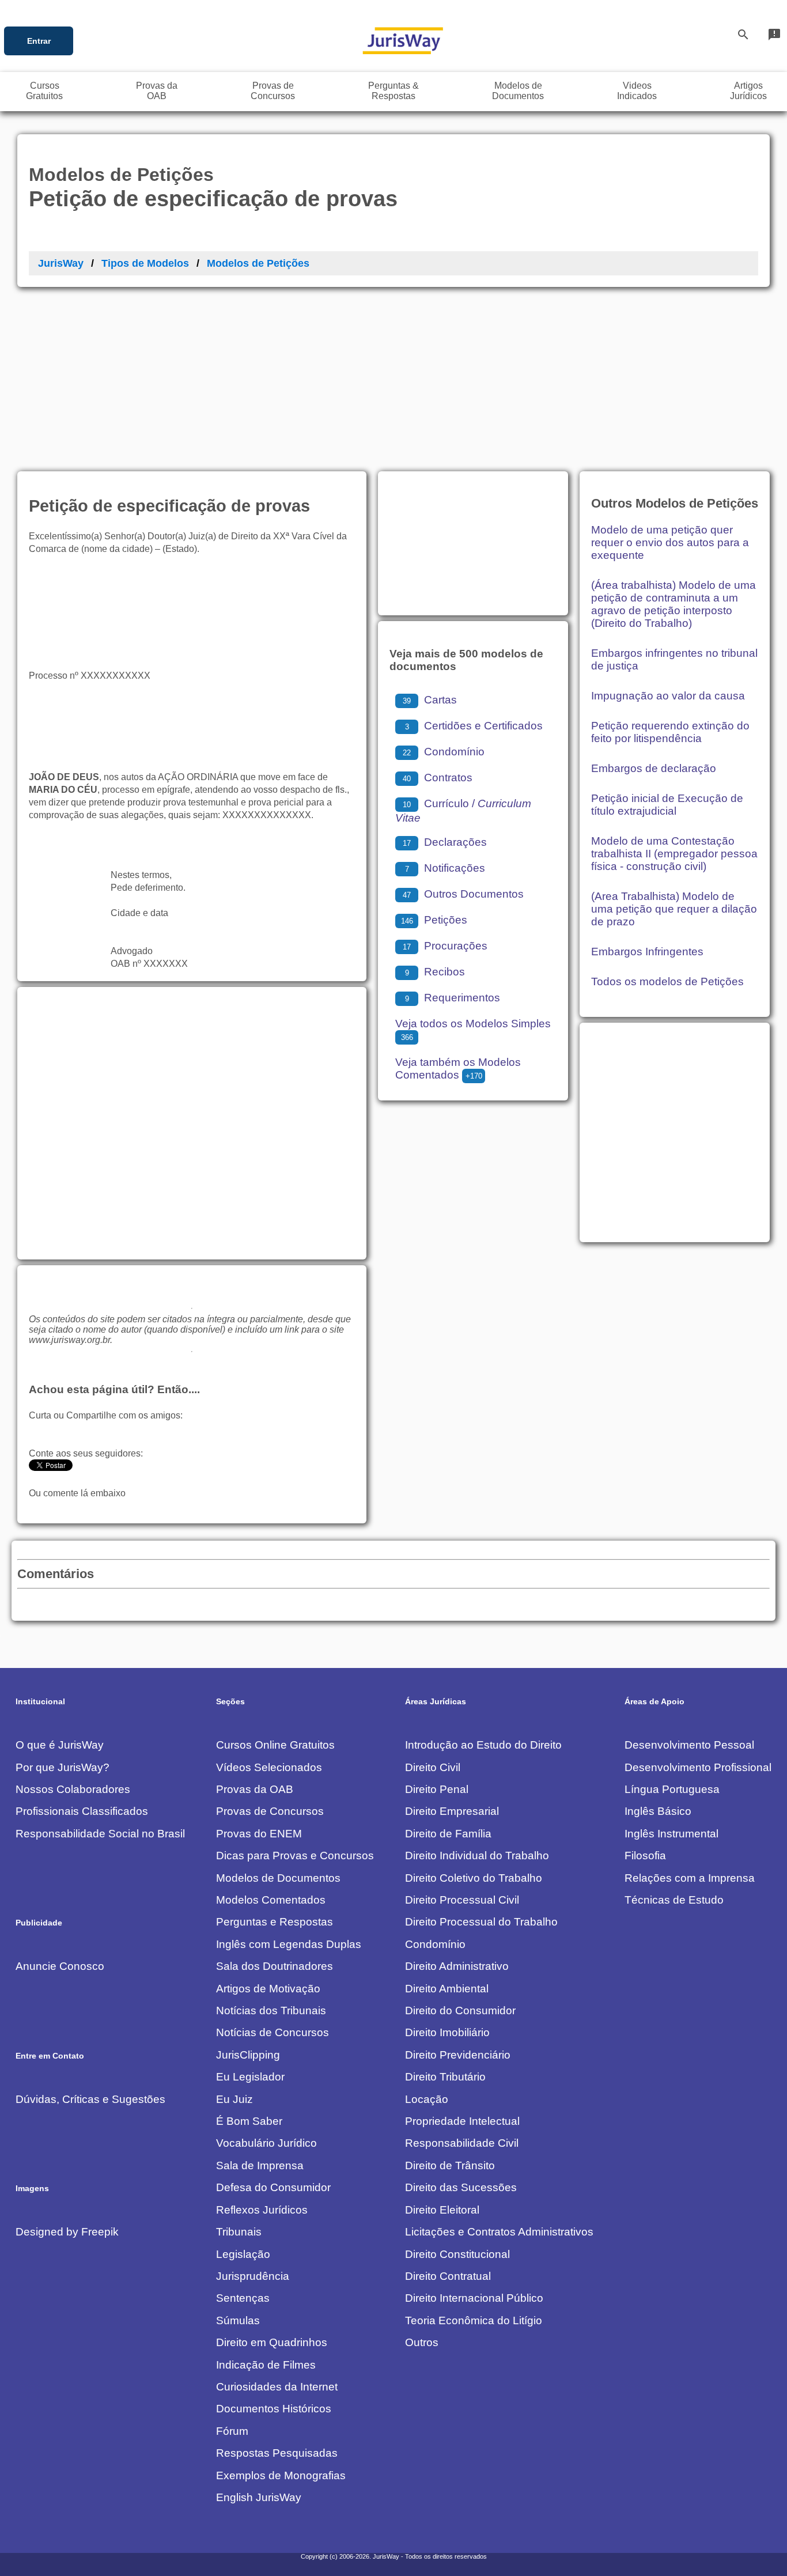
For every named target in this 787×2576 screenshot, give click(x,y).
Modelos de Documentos (278, 1878)
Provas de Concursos (270, 1811)
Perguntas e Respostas (275, 1922)
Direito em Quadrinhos (272, 2342)
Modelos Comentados (271, 1900)
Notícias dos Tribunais (271, 2011)
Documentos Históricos (274, 2409)
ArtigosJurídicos (748, 91)
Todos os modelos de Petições (667, 981)
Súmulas (238, 2320)
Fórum (232, 2431)
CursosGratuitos (44, 91)
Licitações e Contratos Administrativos (499, 2232)
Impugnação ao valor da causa (668, 696)
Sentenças (243, 2298)
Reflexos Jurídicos (262, 2210)
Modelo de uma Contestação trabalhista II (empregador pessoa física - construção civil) (674, 854)
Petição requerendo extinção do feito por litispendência (670, 732)
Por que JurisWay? (63, 1767)
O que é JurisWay (60, 1745)
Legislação (243, 2254)
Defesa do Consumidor (273, 2187)
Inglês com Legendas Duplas (289, 1944)
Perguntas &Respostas (393, 91)
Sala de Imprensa (260, 2165)
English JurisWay (259, 2497)
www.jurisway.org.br (69, 1340)
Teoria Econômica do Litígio (474, 2320)
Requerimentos (453, 998)
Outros (422, 2342)
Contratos (438, 778)
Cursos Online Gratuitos (275, 1745)
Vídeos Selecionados (269, 1767)
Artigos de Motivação (268, 1989)
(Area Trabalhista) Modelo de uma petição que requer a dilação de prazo (674, 909)
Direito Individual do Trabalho (477, 1856)
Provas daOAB (157, 91)
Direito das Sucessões (461, 2187)
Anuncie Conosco (60, 1966)
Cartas (430, 700)
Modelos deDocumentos (518, 91)
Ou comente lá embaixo (77, 1493)
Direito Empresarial (452, 1811)
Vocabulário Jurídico (266, 2143)
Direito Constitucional (457, 2254)
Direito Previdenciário (458, 2055)
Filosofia (645, 1856)
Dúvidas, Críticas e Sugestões (90, 2099)
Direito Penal (437, 1789)
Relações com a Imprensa (690, 1878)
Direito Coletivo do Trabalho (474, 1878)
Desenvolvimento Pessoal (689, 1745)
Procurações (445, 946)
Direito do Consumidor (460, 2011)
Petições (434, 920)
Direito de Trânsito (450, 2165)
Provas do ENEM (259, 1834)
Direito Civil (433, 1767)
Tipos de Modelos (145, 263)
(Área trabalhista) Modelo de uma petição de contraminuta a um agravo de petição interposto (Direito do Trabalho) (674, 604)
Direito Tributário (445, 2077)
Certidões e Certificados (474, 726)
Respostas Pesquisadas (277, 2453)
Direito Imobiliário (447, 2032)
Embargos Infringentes (647, 952)
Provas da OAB (255, 1789)
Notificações (445, 868)
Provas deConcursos (273, 91)
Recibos (435, 972)
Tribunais (239, 2232)
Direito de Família (448, 1834)
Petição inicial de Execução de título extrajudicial (667, 805)
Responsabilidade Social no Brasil (100, 1834)
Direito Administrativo (457, 1966)
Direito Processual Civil (462, 1900)
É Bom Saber (249, 2121)
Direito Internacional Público (474, 2298)
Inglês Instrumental (671, 1834)
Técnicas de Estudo (674, 1900)
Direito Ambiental (447, 1989)
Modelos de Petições (258, 263)
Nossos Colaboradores (73, 1789)
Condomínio (444, 752)
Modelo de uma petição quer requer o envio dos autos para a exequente (670, 542)
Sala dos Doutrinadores (275, 1966)
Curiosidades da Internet (277, 2387)
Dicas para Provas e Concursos (295, 1856)
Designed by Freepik (67, 2232)
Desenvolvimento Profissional (698, 1767)
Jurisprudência (253, 2276)
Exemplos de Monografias (281, 2475)
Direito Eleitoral (442, 2210)
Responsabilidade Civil (462, 2143)
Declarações (445, 842)
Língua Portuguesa (672, 1789)
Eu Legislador (250, 2077)
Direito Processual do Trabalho (481, 1922)
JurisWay (61, 263)
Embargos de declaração (654, 768)
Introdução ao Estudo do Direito (483, 1745)
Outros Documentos (463, 894)
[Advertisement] (393, 373)
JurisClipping (248, 2055)
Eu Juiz (234, 2099)
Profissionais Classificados (82, 1811)
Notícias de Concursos (273, 2032)
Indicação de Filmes (266, 2365)
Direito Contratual (448, 2276)
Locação (427, 2099)
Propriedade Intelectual (462, 2121)
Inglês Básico (658, 1811)
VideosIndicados (637, 91)
